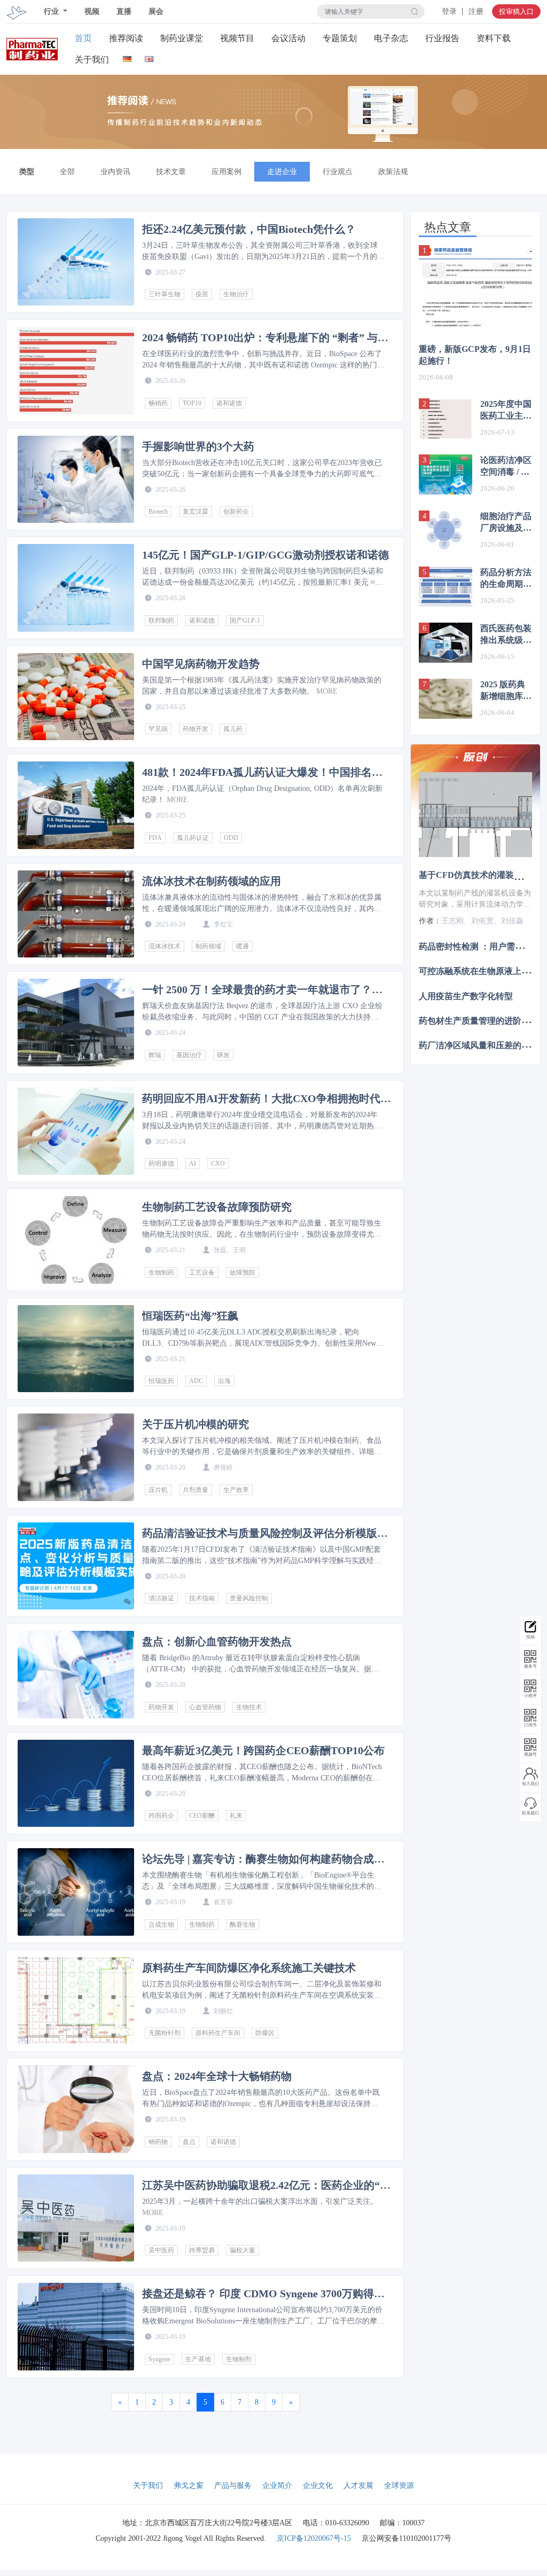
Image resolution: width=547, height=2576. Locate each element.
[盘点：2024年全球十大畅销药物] (76, 2109)
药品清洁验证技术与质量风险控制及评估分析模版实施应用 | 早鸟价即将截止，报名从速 (265, 1533)
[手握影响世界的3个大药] (76, 480)
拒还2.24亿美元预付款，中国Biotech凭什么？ (249, 229)
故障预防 (243, 1273)
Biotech (158, 512)
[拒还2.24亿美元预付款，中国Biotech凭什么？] (76, 262)
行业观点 (338, 172)
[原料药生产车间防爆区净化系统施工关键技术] (76, 2001)
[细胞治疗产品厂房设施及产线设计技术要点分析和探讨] (446, 531)
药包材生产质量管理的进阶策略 (479, 1020)
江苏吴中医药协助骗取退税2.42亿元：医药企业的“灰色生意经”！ (266, 2185)
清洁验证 (161, 1598)
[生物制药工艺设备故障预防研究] (76, 1240)
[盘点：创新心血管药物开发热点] (76, 1675)
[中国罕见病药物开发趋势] (76, 697)
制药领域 (208, 946)
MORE (327, 691)
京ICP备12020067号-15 (314, 2538)
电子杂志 (391, 38)
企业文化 (318, 2485)
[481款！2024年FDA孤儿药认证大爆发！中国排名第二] (76, 805)
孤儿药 (233, 729)
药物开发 (196, 729)
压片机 (158, 1490)
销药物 (158, 2142)
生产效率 (236, 1490)
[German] (127, 57)
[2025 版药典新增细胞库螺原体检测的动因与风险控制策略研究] (446, 699)
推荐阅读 (126, 38)
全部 (67, 172)
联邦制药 (161, 621)
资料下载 (494, 38)
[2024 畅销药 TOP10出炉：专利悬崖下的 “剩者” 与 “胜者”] (76, 371)
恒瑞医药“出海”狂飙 (190, 1316)
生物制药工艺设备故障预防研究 (217, 1207)
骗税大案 (243, 2250)
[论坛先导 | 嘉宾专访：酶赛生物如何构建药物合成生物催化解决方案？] (76, 1892)
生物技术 (249, 1707)
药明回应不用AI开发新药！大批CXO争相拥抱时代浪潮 (267, 1098)
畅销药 (158, 403)
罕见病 (158, 729)
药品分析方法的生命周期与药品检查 (506, 579)
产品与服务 (233, 2485)
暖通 (243, 946)
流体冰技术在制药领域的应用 (212, 881)
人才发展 (358, 2485)
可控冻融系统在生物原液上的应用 (483, 971)
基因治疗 (189, 1055)
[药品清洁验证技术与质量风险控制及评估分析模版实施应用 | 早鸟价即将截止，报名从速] (76, 1566)
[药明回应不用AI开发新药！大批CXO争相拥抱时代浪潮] (76, 1132)
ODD (231, 838)
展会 (156, 11)
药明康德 (161, 1164)
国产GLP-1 (245, 621)
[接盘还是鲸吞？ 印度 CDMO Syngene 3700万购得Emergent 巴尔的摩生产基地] (76, 2327)
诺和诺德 (229, 403)
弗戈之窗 (189, 2485)
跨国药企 (161, 1816)
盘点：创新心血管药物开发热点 (217, 1642)
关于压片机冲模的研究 (196, 1424)
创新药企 (236, 512)
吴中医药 (161, 2250)
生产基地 (198, 2359)
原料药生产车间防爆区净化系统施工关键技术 (249, 1968)
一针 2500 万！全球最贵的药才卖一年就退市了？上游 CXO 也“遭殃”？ (262, 989)
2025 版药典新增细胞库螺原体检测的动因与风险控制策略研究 (506, 691)
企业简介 (277, 2485)
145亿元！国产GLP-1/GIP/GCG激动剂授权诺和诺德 (265, 555)
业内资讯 (115, 172)
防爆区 (265, 2033)
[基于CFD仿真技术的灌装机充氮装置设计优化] (475, 815)
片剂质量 (196, 1490)
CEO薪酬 (202, 1816)
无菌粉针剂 (165, 2033)
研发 (223, 1055)
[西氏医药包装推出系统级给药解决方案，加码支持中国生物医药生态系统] (446, 643)
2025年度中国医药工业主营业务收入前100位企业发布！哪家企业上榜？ (506, 411)
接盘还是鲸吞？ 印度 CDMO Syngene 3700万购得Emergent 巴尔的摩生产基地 (258, 2294)
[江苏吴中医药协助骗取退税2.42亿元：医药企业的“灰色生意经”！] (76, 2218)
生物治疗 (236, 294)
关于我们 (92, 60)
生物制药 (161, 1273)
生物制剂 (239, 2359)
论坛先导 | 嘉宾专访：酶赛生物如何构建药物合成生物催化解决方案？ (263, 1859)
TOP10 (192, 403)
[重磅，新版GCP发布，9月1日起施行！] (475, 288)
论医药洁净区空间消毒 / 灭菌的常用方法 (506, 467)
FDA (155, 838)
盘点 (189, 2142)
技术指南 (202, 1598)
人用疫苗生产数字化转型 (466, 996)
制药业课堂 (182, 38)
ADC (196, 1381)
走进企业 (282, 172)
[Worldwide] (149, 57)
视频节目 (237, 38)
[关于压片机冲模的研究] (76, 1457)
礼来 (236, 1816)
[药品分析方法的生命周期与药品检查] (446, 587)
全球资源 (399, 2485)
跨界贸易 (202, 2250)
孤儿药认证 (193, 838)
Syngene (159, 2359)
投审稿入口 (516, 11)
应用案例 (226, 172)
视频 (92, 11)
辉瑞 (155, 1055)
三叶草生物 (165, 294)
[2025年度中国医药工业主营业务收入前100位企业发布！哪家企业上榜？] (446, 418)
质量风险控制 (249, 1598)
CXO (218, 1164)
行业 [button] (52, 11)
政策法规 (393, 172)
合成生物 (161, 1925)
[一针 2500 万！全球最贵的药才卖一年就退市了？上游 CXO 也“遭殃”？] (76, 1023)
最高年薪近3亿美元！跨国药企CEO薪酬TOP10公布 (263, 1750)
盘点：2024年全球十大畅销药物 (217, 2076)
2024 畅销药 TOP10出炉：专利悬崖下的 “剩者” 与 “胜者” (260, 337)
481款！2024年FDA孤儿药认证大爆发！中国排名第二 (262, 772)
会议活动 (288, 38)
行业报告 (442, 38)
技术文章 (171, 172)
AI (193, 1164)
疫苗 (202, 294)
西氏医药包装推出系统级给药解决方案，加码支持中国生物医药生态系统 (506, 635)
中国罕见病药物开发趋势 (201, 664)
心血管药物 (205, 1707)
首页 (83, 38)
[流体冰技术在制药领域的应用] (76, 914)
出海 (224, 1381)
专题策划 (340, 38)
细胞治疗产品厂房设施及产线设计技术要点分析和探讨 (506, 523)
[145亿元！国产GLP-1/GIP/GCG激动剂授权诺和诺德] (76, 588)
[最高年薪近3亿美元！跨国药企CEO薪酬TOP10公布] (76, 1784)
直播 (124, 11)
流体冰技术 (165, 946)
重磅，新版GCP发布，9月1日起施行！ (475, 355)
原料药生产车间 (218, 2033)
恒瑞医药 (161, 1381)
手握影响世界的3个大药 (198, 446)
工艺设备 (202, 1273)
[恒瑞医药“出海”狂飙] (76, 1349)
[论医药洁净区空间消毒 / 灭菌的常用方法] (446, 474)
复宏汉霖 (196, 512)
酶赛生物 (243, 1925)
